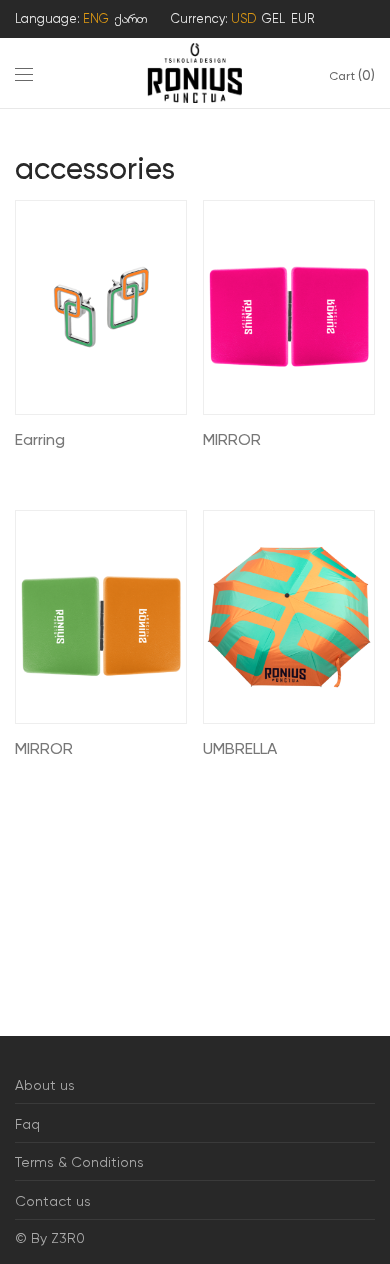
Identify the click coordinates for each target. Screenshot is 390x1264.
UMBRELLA (240, 748)
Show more (43, 467)
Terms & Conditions (79, 1162)
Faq (27, 1124)
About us (45, 1085)
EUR (302, 18)
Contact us (53, 1201)
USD (243, 18)
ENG (96, 18)
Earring (40, 439)
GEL (273, 18)
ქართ (131, 18)
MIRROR (232, 439)
